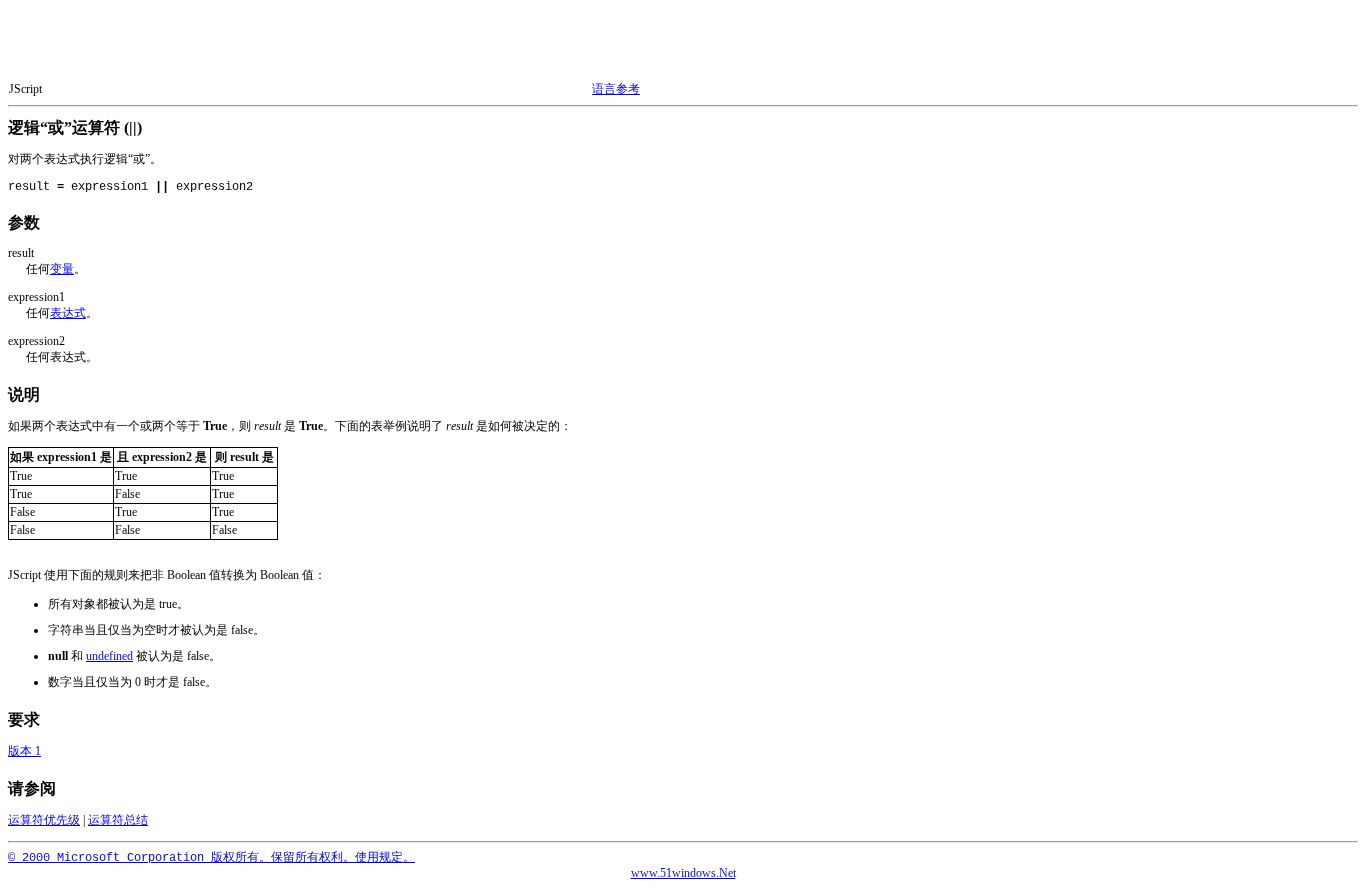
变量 (62, 269)
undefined (109, 656)
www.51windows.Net (683, 873)
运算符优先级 (44, 820)
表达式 (68, 313)
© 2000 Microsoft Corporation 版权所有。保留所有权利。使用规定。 (211, 858)
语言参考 (616, 89)
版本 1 (24, 751)
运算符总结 (118, 820)
